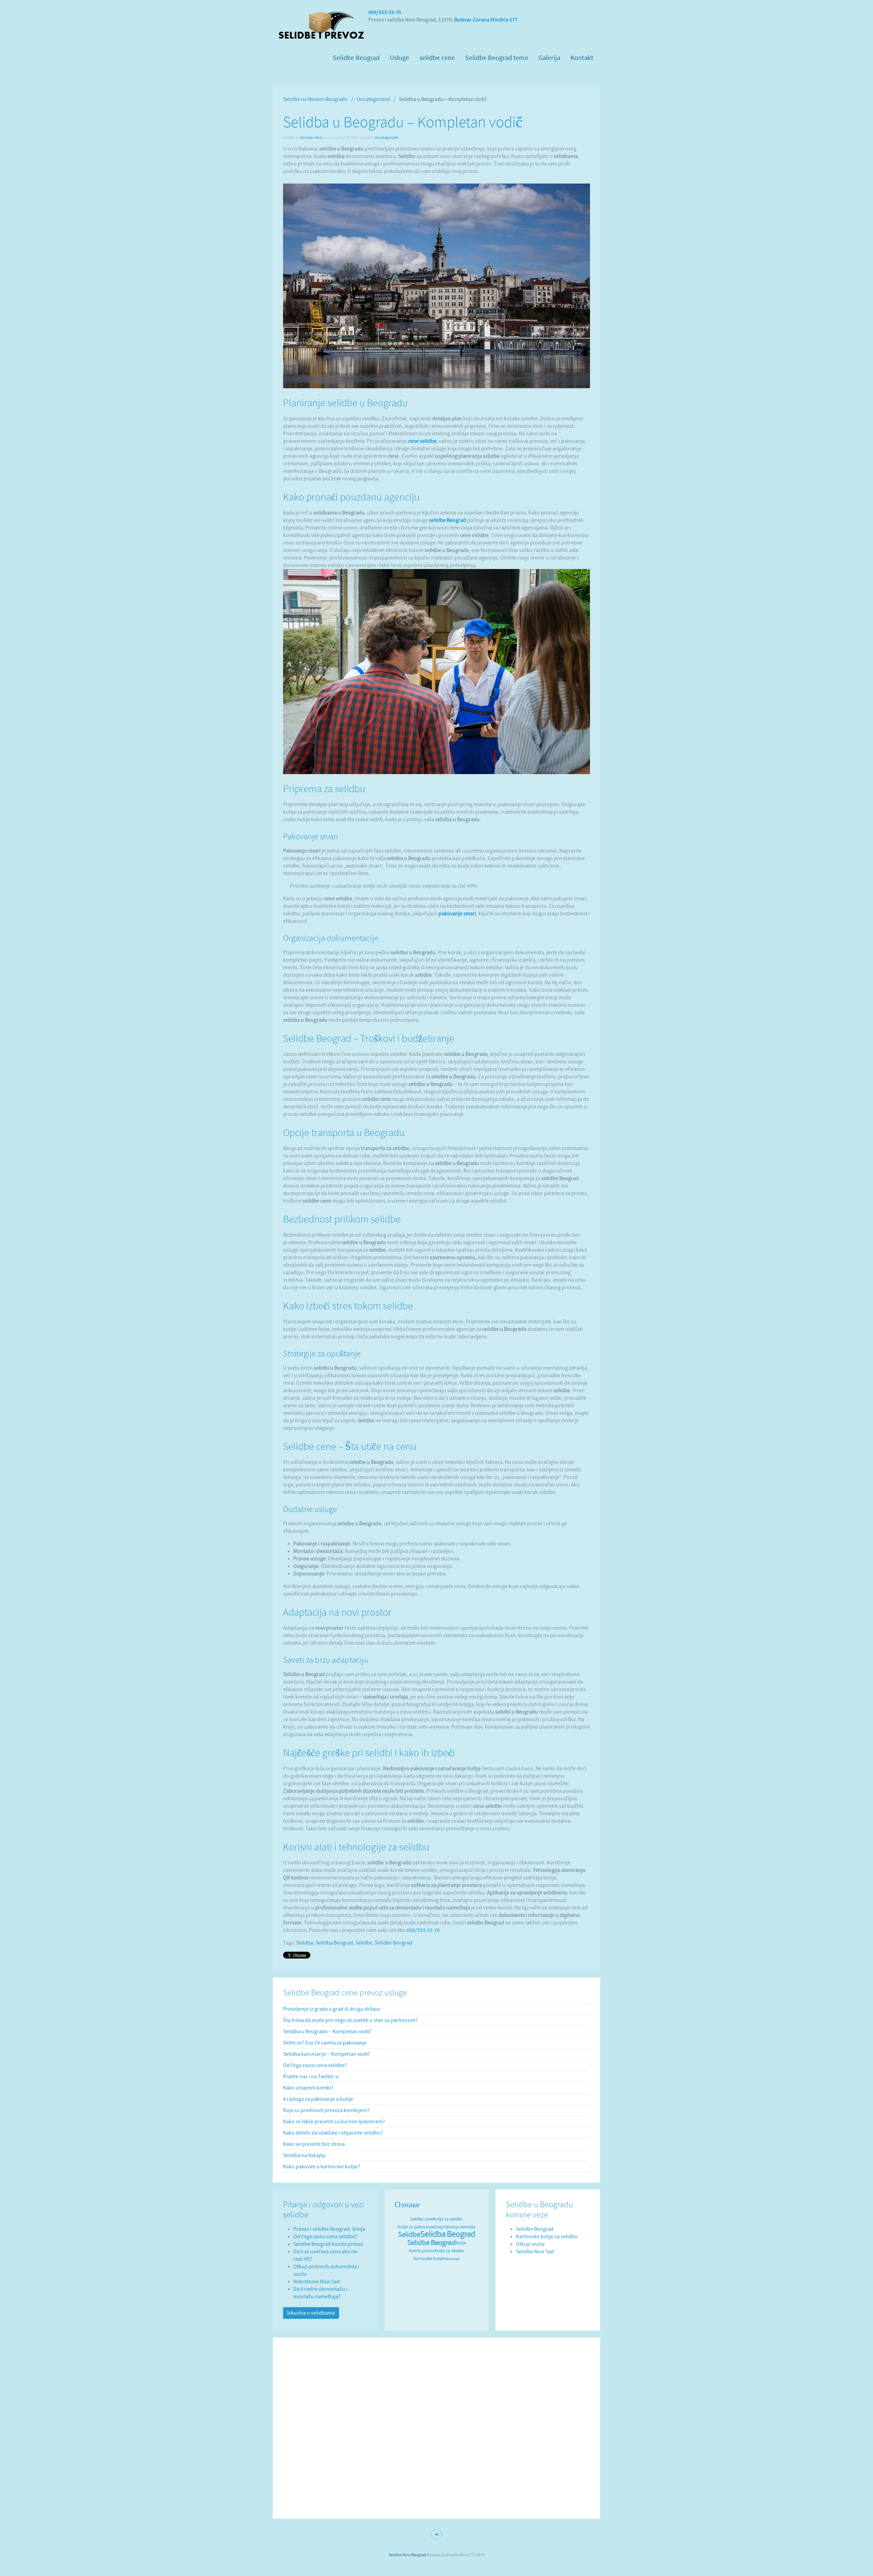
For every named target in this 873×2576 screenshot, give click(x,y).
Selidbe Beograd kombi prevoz (328, 2244)
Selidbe (364, 1943)
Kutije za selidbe (449, 2251)
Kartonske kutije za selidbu (547, 2237)
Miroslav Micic (311, 138)
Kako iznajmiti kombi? (308, 2088)
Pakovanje (451, 2259)
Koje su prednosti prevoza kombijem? (326, 2110)
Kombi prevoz (422, 2251)
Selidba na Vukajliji (304, 2155)
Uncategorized (373, 99)
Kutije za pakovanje (416, 2227)
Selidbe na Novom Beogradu (315, 99)
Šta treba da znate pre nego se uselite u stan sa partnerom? (350, 2020)
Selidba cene (421, 2219)
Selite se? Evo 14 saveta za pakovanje (325, 2043)
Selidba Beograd (334, 1943)
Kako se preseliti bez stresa (314, 2144)
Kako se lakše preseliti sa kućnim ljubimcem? (334, 2122)
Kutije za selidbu (448, 2219)
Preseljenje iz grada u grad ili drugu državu (332, 2009)
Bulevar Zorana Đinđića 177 (486, 20)
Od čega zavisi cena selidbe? (315, 2065)
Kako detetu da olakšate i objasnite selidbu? (333, 2133)
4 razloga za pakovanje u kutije (318, 2099)
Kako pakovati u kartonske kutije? (322, 2167)
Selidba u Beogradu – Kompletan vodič (327, 2032)
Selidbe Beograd (394, 1943)
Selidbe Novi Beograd (407, 2555)
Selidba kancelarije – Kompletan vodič (326, 2054)
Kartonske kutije (428, 2259)
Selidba (305, 1943)
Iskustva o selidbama (311, 2313)
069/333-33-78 (385, 12)
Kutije (461, 2243)
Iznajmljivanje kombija (454, 2227)
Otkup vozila (530, 2244)
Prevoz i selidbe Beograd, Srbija (329, 2229)
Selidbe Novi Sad (535, 2252)
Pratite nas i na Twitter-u (311, 2077)
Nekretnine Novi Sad (316, 2282)
